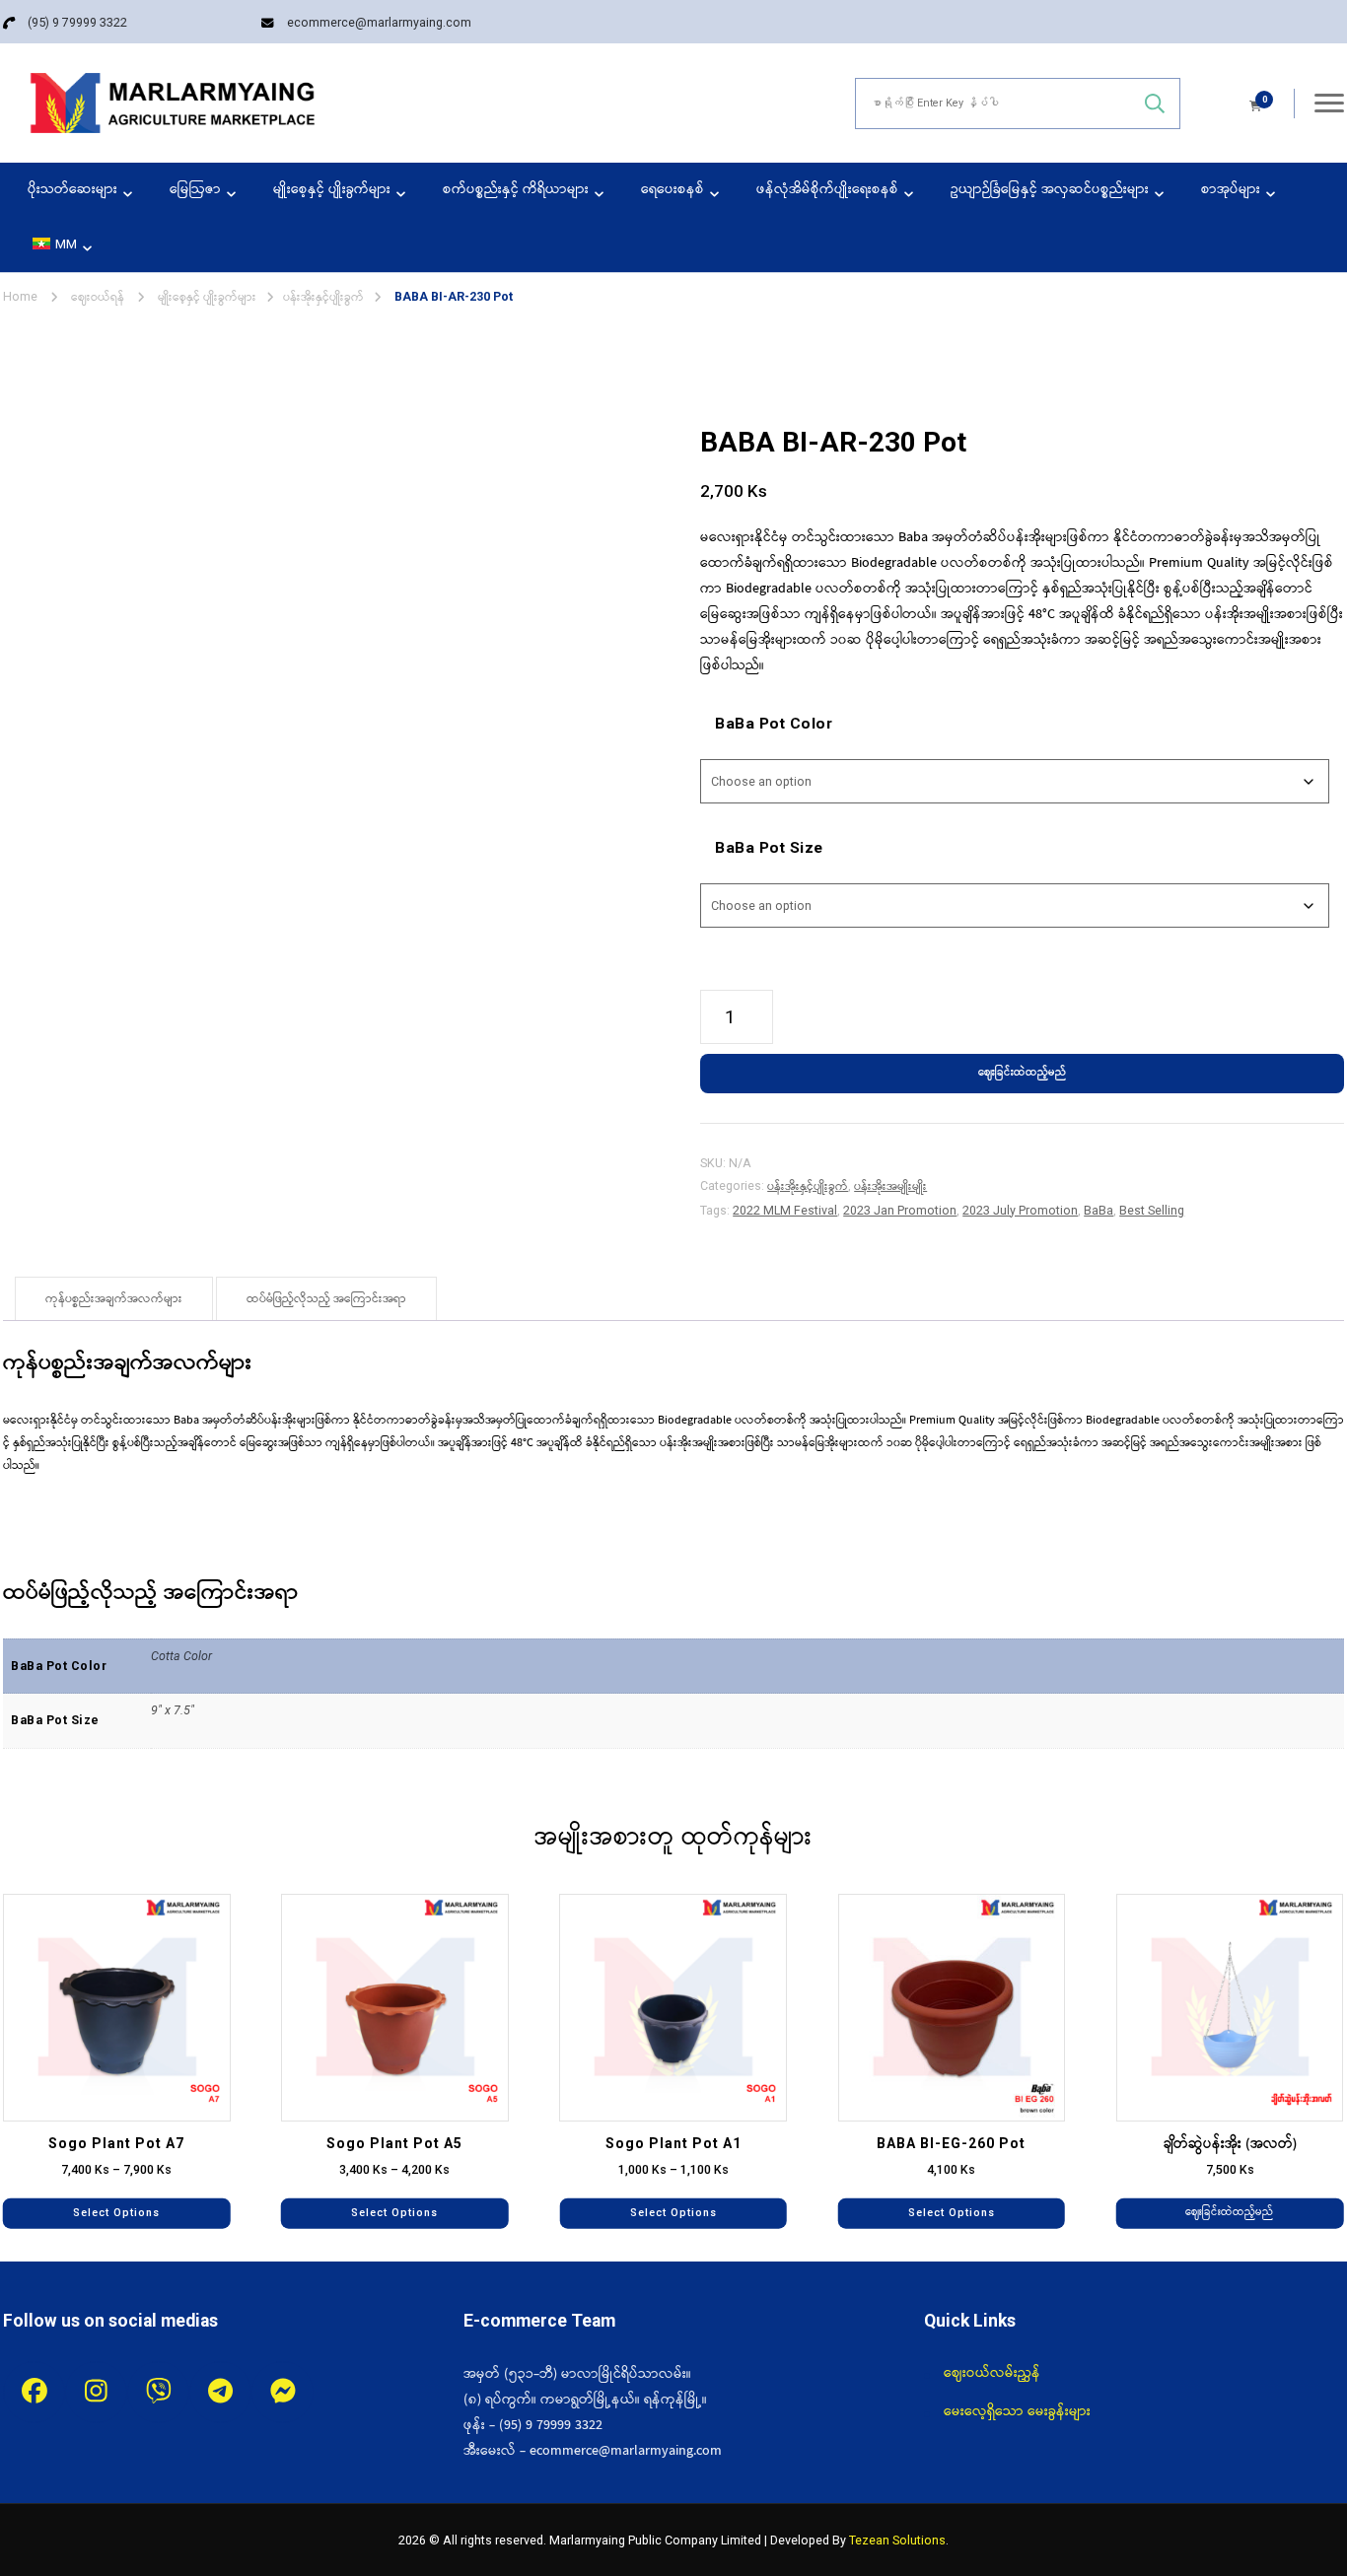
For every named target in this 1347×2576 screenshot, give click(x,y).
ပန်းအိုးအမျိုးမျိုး (890, 1186)
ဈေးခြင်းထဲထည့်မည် (1022, 1073)
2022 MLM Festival (785, 1210)
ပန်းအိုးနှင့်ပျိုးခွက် (808, 1186)
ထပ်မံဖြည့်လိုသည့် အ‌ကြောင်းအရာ (326, 1299)
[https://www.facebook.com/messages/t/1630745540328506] (283, 2392)
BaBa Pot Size (769, 848)
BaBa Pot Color (774, 724)
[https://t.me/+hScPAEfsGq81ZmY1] (220, 2392)
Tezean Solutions (897, 2540)
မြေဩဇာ (195, 190)
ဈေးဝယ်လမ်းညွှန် (992, 2373)
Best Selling (1152, 1210)
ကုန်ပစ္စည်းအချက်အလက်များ (114, 1299)
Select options (116, 2212)
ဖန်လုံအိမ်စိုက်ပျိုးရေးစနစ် (827, 190)
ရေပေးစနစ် (673, 190)
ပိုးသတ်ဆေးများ (72, 190)
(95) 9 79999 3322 (77, 22)
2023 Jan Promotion (900, 1210)
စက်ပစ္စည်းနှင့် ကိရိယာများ (516, 190)
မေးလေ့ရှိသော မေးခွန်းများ (1017, 2411)
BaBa (1099, 1210)
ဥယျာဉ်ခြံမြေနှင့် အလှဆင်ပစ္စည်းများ (1050, 190)
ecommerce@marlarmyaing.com (379, 22)
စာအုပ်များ (1231, 190)
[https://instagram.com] (96, 2392)
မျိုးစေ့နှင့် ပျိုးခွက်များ (332, 190)
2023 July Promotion (1020, 1210)
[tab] (114, 1299)
